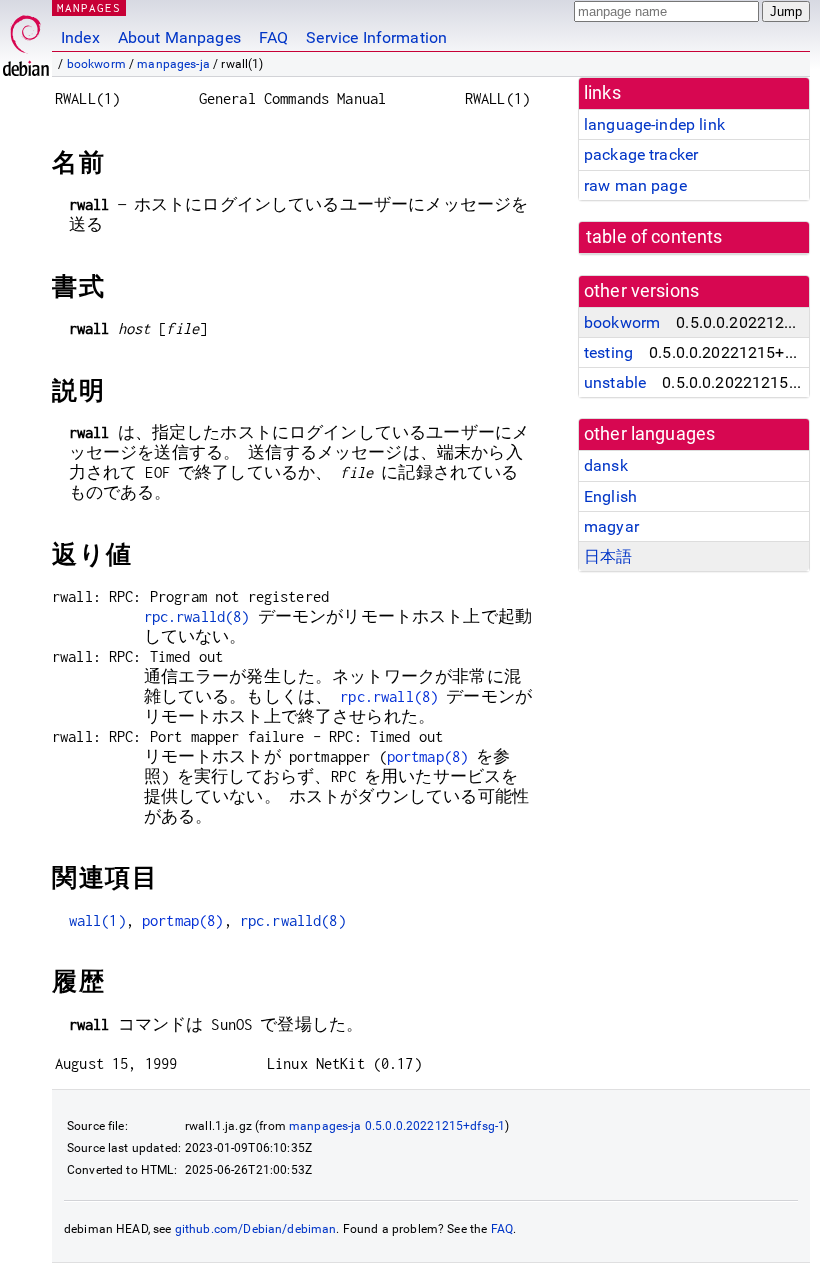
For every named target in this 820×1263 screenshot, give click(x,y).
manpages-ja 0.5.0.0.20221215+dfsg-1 (397, 1126)
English (610, 496)
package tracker (641, 154)
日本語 (608, 556)
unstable (615, 382)
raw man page (635, 185)
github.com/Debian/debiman (256, 1229)
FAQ (273, 37)
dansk (606, 465)
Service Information (376, 37)
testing (608, 352)
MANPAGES (89, 7)
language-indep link (654, 124)
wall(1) (97, 920)
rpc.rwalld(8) (197, 616)
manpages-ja (173, 64)
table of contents (654, 237)
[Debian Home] (26, 40)
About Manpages (179, 37)
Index (80, 37)
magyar (611, 526)
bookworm (96, 64)
